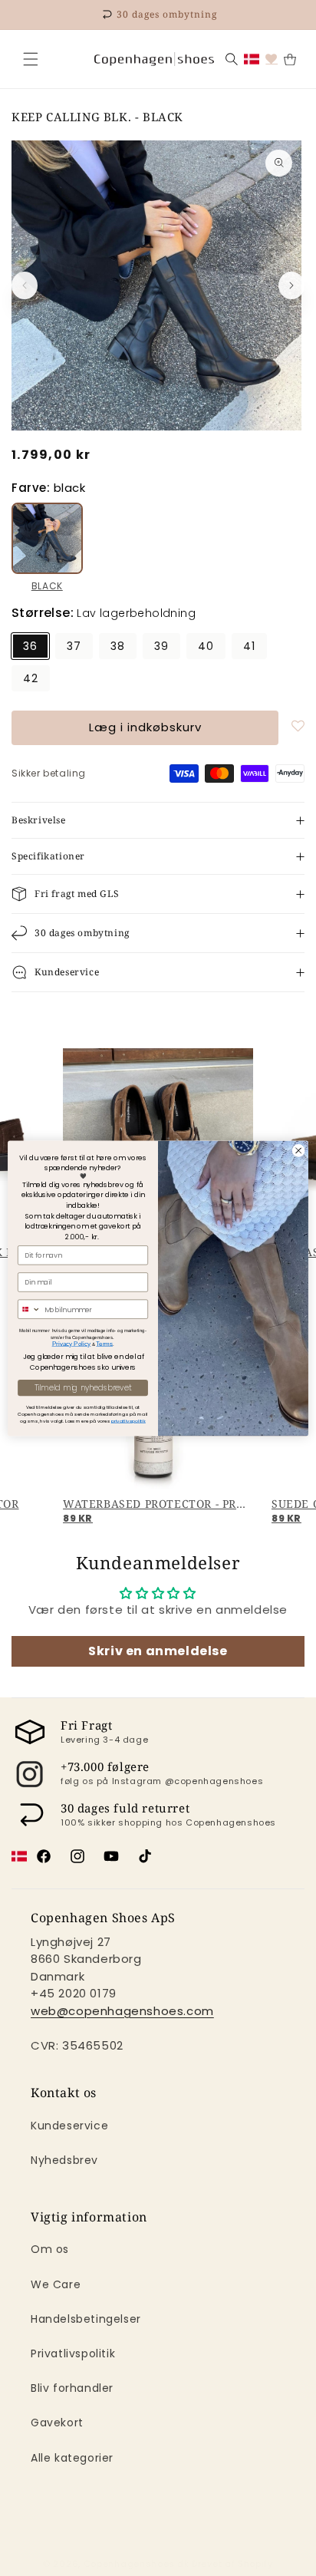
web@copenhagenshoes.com (122, 2011)
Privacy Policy (72, 1343)
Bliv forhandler (72, 2388)
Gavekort (57, 2423)
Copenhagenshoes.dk (137, 2564)
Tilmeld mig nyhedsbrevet (83, 1387)
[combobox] (30, 1309)
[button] (31, 59)
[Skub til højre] (291, 285)
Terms (104, 1343)
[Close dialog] (298, 1150)
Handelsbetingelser (86, 2319)
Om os (50, 2249)
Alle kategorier (72, 2458)
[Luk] (31, 59)
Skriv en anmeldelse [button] (158, 1651)
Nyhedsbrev (64, 2160)
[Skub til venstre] (25, 285)
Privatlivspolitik (73, 2353)
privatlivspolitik (128, 1421)
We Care (56, 2284)
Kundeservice (69, 2126)
